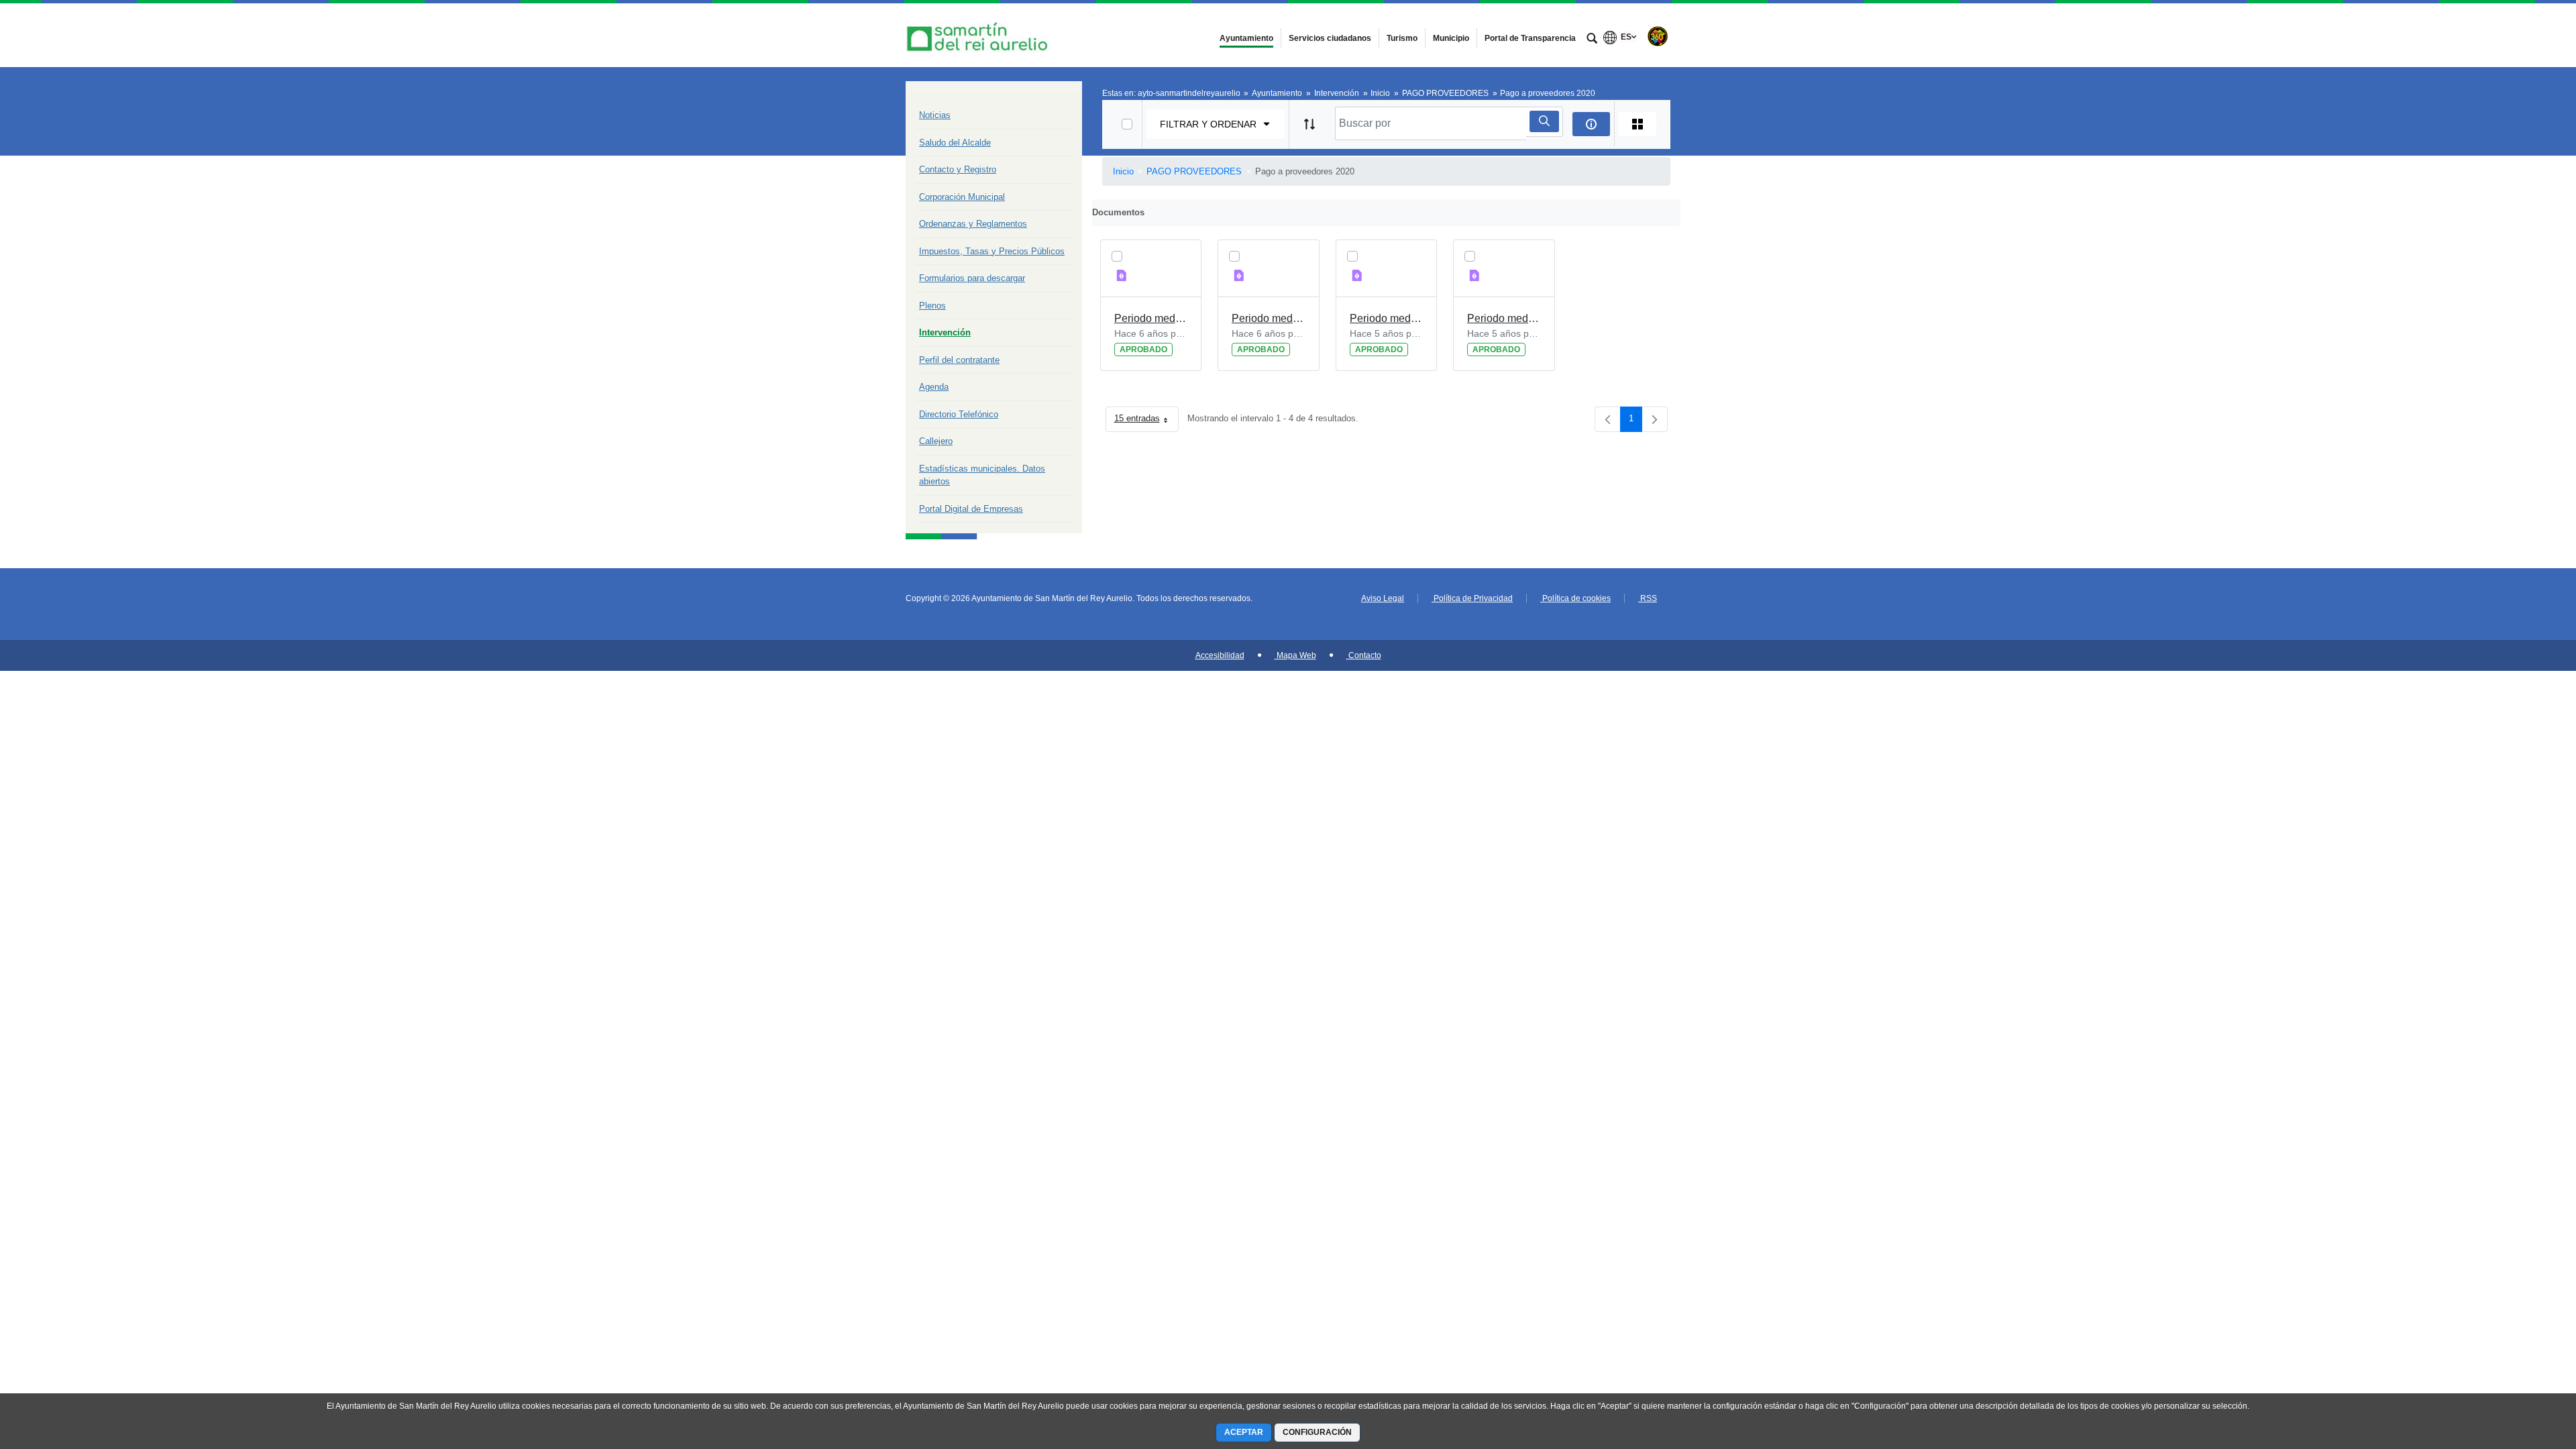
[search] (1544, 121)
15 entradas (1146, 421)
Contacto (1364, 655)
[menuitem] (1246, 38)
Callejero (936, 441)
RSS (1648, 598)
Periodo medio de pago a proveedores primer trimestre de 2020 (1269, 318)
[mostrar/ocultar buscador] (1592, 40)
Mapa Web (1295, 655)
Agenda (934, 387)
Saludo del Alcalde (955, 143)
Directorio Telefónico (959, 414)
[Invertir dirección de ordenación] (1309, 124)
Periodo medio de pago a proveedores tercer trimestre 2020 (1387, 318)
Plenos (932, 306)
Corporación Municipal (962, 197)
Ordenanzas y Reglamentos (973, 224)
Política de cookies (1575, 598)
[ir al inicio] (2522, 1368)
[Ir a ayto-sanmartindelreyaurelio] (979, 35)
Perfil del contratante (959, 360)
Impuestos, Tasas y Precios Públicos (992, 251)
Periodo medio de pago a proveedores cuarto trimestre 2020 (1504, 318)
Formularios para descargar (972, 278)
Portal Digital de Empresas (971, 509)
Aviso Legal (1383, 598)
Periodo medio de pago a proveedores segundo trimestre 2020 (1151, 318)
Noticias (935, 115)
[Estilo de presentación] (1638, 124)
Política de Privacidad (1472, 598)
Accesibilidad (1220, 655)
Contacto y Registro (958, 169)
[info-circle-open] (1591, 124)
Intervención (945, 332)
